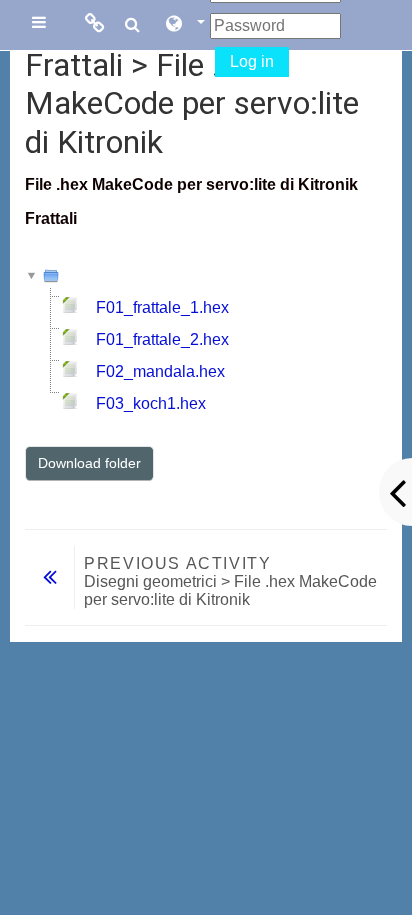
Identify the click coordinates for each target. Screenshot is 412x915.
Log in (252, 61)
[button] (184, 25)
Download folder (89, 463)
